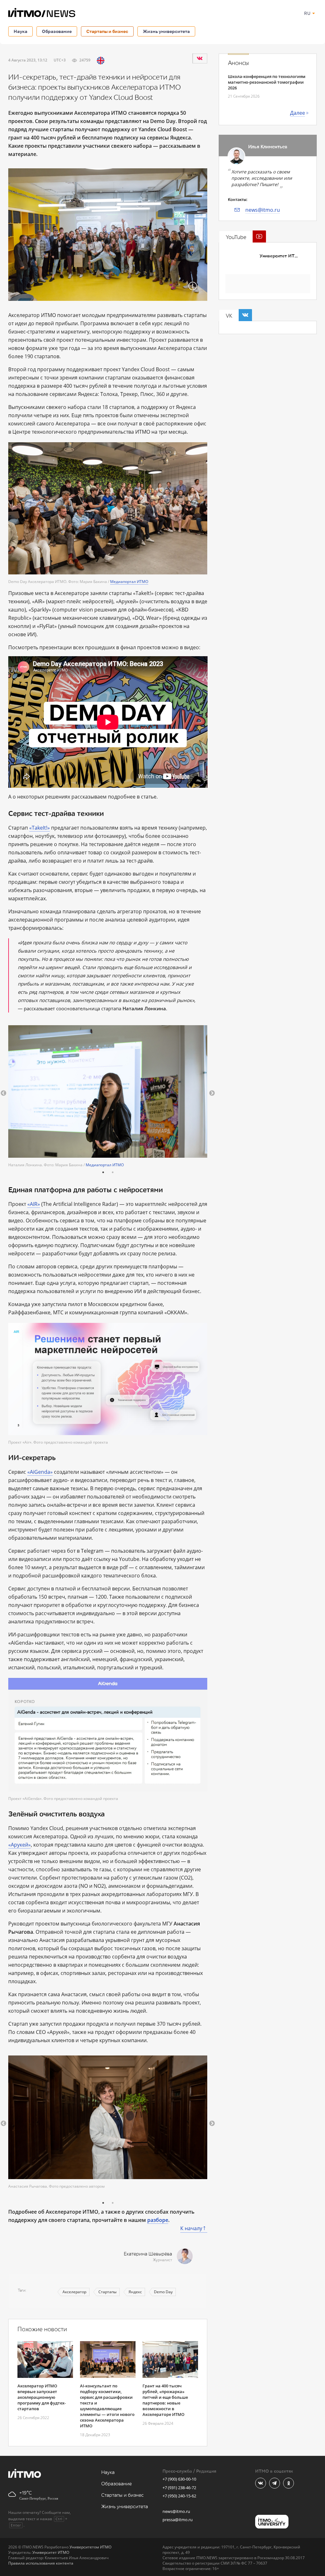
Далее (298, 113)
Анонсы (238, 63)
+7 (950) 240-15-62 (179, 2496)
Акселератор (74, 2292)
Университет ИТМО (281, 256)
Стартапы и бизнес (107, 31)
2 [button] (113, 1172)
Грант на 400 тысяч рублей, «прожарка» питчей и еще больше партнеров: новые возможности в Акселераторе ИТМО (165, 2400)
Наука (20, 31)
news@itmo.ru (263, 210)
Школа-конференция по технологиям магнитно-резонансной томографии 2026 (267, 82)
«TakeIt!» (40, 828)
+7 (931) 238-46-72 (179, 2488)
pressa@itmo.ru (178, 2520)
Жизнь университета (166, 31)
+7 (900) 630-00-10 (179, 2479)
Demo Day (163, 2292)
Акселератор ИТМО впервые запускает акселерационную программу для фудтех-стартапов (42, 2397)
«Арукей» (20, 1845)
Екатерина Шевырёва (148, 2254)
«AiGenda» (40, 1472)
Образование (57, 31)
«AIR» (34, 1204)
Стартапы (107, 2292)
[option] (108, 1096)
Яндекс (135, 2292)
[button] (3, 1093)
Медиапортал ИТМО (129, 582)
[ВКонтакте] (200, 58)
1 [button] (103, 1172)
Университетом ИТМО (90, 2547)
